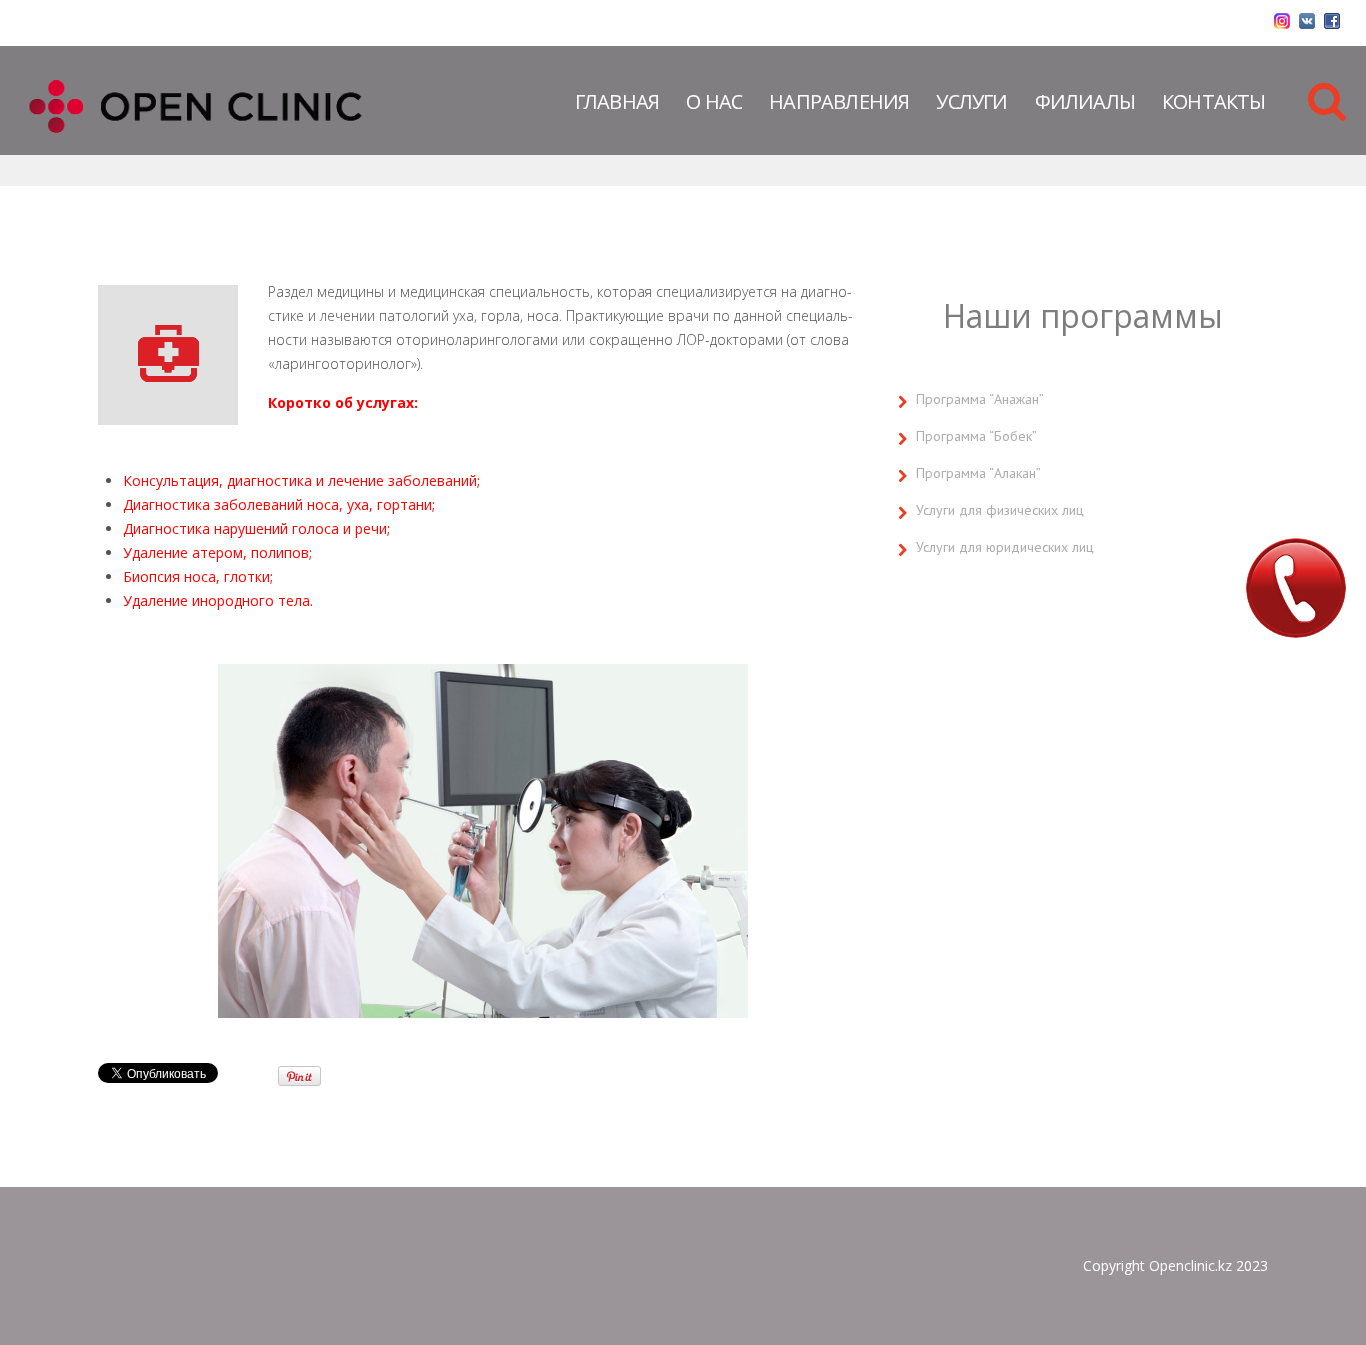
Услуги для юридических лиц (1005, 547)
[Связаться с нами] (1296, 588)
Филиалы (1085, 101)
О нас (714, 101)
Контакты (1214, 101)
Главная (617, 101)
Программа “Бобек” (976, 436)
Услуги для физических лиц (1000, 510)
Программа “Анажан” (980, 399)
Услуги (971, 101)
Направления (839, 101)
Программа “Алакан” (978, 473)
